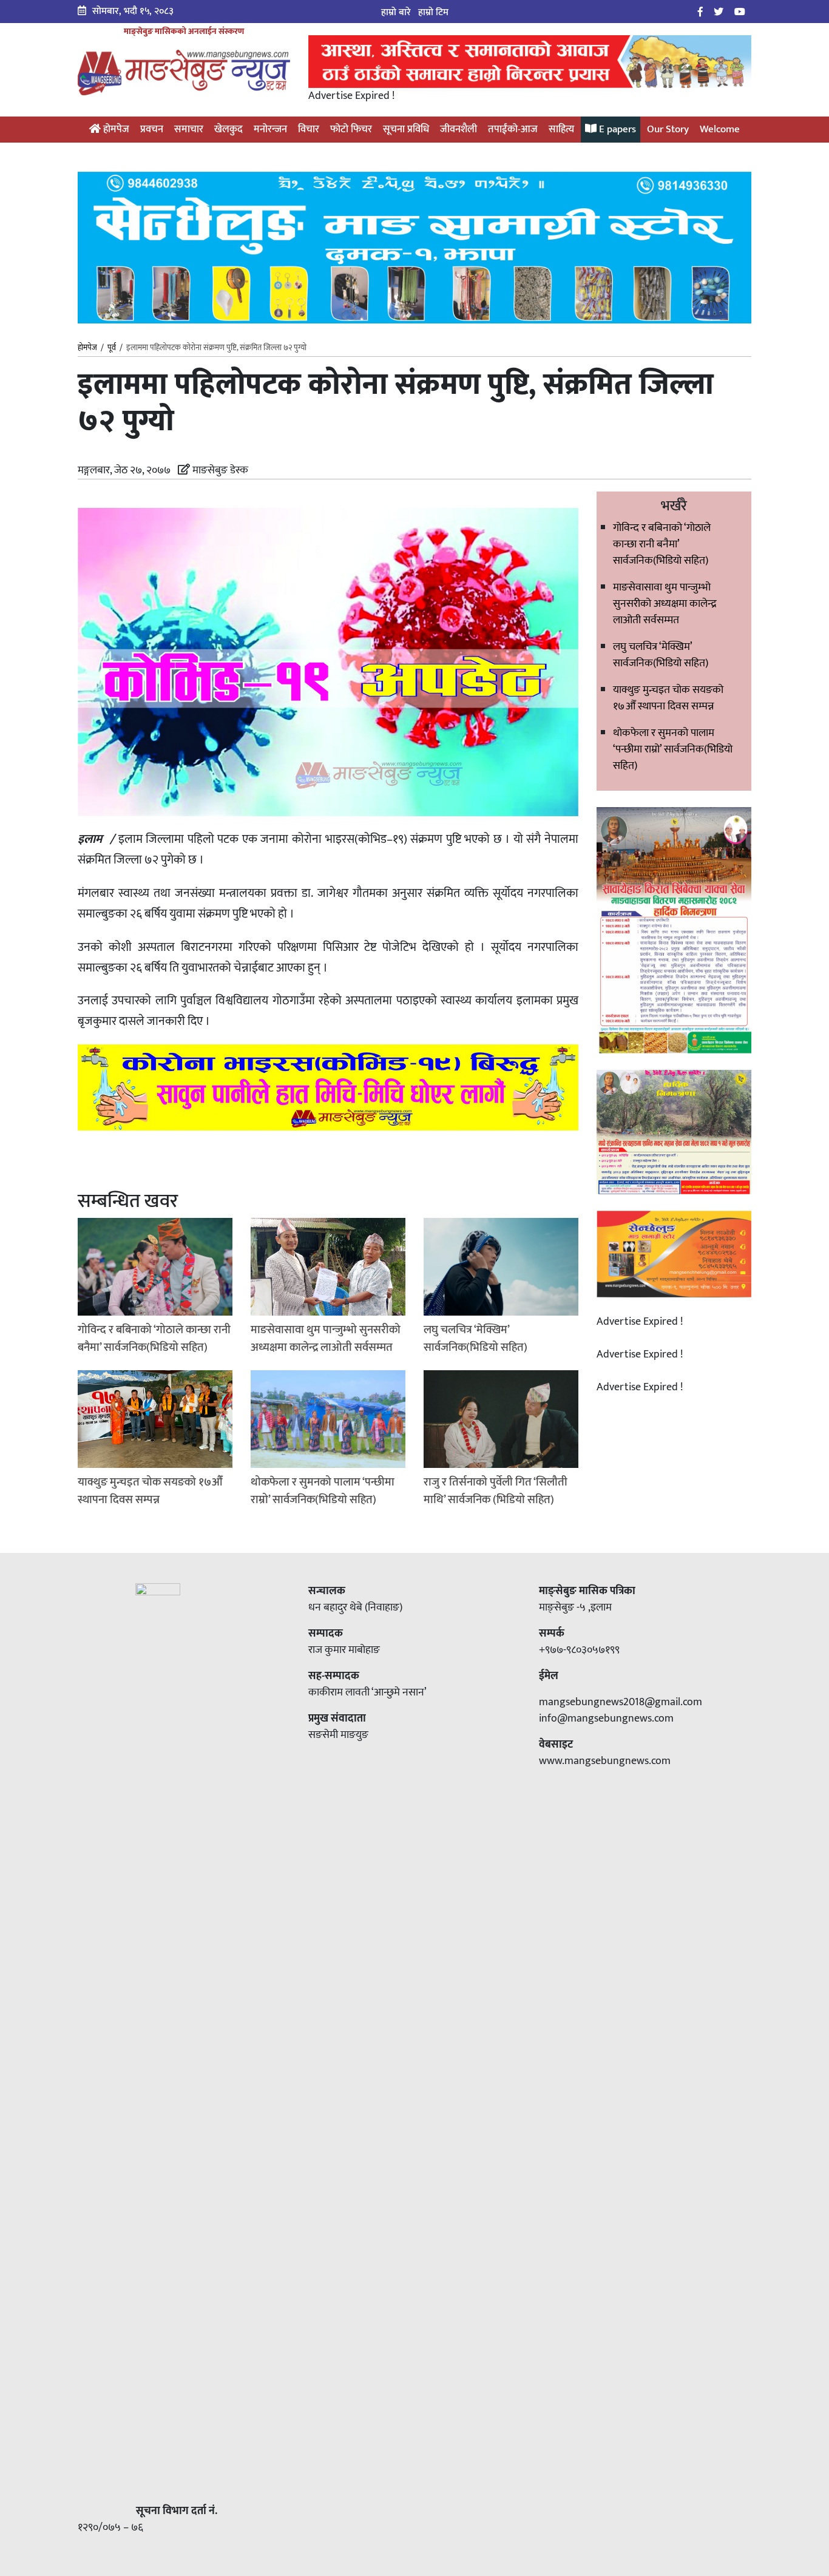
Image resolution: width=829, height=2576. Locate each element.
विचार (309, 129)
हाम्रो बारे (396, 12)
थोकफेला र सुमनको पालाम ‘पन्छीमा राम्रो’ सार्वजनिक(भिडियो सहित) (673, 749)
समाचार (189, 129)
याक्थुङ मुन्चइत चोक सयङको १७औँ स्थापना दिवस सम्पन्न (668, 698)
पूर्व (112, 348)
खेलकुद (228, 129)
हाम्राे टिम (433, 12)
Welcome (720, 129)
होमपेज (115, 129)
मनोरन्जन (270, 129)
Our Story (668, 129)
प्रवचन (152, 129)
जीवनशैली (458, 129)
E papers (616, 129)
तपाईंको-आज (513, 129)
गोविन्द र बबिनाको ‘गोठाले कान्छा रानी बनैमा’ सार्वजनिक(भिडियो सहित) (662, 544)
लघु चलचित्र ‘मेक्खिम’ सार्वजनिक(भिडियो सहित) (661, 655)
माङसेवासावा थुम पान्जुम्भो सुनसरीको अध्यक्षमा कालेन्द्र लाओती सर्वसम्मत (665, 604)
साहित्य (561, 129)
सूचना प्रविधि (406, 129)
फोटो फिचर (351, 129)
